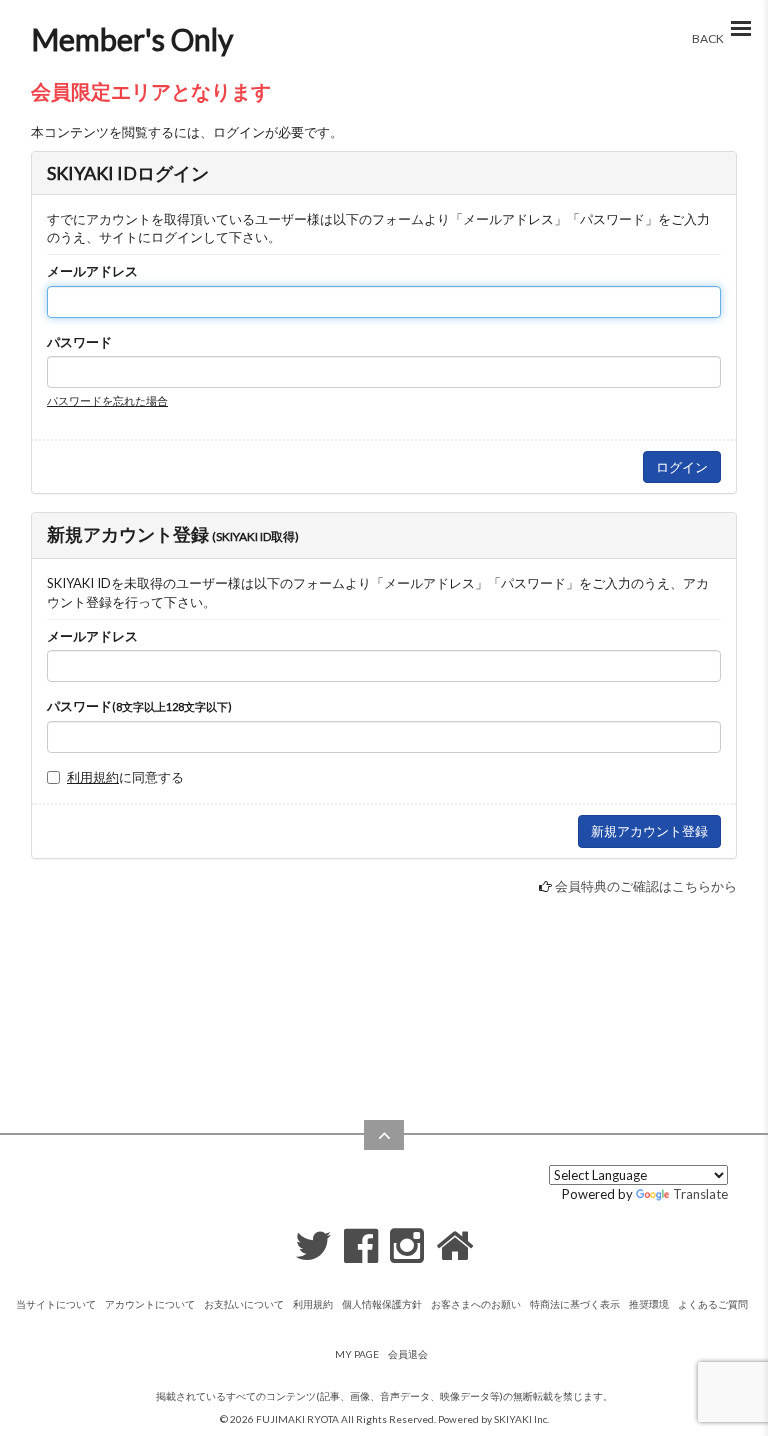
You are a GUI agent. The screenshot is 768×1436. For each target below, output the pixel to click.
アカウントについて (150, 1304)
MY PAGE (357, 1354)
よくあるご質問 (713, 1304)
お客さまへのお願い (476, 1304)
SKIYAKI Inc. (521, 1419)
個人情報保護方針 (382, 1304)
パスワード (79, 342)
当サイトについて (56, 1304)
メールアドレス (92, 271)
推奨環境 (649, 1304)
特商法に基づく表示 (575, 1304)
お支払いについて (244, 1304)
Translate (700, 1194)
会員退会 (408, 1354)
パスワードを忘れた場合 (107, 400)
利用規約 (93, 777)
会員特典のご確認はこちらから (646, 886)
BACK (708, 38)
